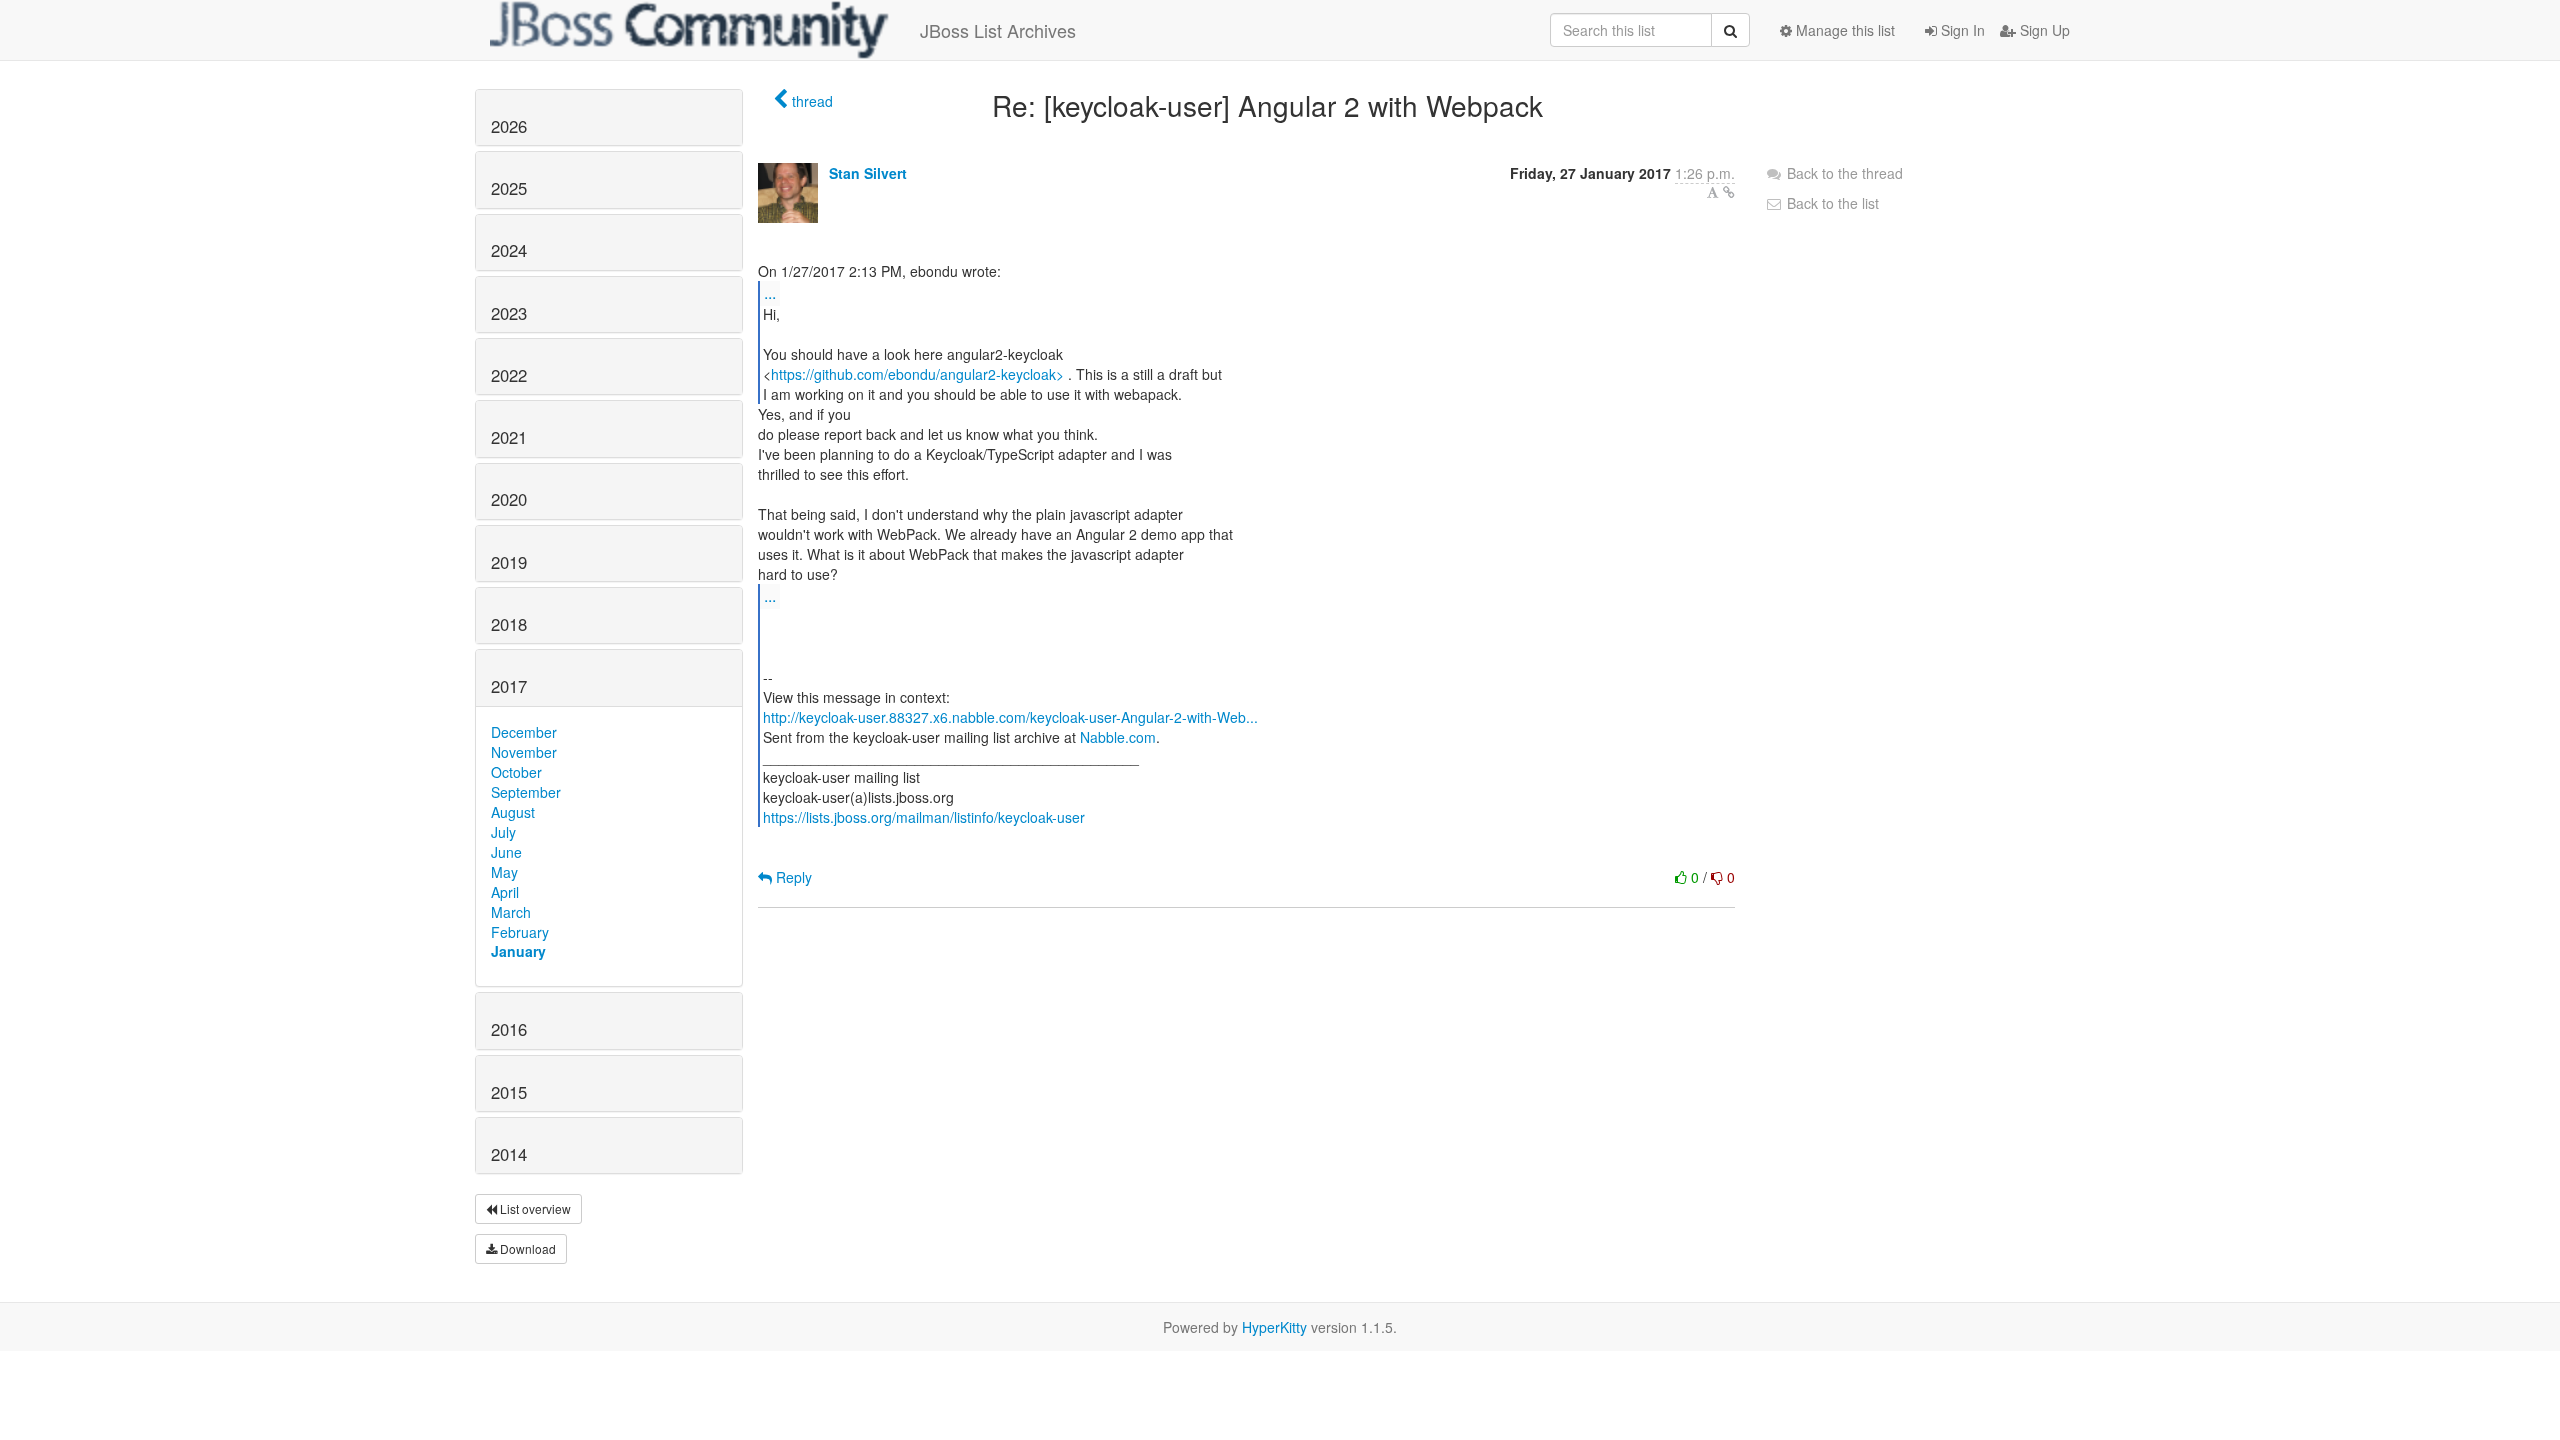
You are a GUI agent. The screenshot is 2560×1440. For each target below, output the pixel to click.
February (520, 932)
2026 (509, 126)
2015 (509, 1092)
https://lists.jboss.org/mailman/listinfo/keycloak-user (924, 817)
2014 (509, 1154)
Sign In (1961, 30)
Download (526, 1248)
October (516, 772)
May (504, 872)
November (524, 752)
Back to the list (1831, 203)
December (524, 732)
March (511, 912)
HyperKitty (1274, 1327)
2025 (509, 188)
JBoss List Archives (998, 30)
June (506, 852)
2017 (509, 686)
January (518, 951)
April (505, 892)
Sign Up (2043, 30)
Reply (792, 877)
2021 (509, 437)
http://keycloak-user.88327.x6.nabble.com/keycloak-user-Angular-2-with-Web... (1010, 717)
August (513, 812)
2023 (509, 313)
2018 (509, 624)
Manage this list (1843, 30)
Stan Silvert (868, 173)
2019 (509, 562)
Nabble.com (1118, 737)
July (503, 832)
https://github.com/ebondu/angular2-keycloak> (917, 374)
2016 (509, 1029)
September (526, 792)
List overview (534, 1208)
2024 (509, 250)
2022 (509, 375)
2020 (509, 499)
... (770, 292)
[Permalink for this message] (1729, 192)
